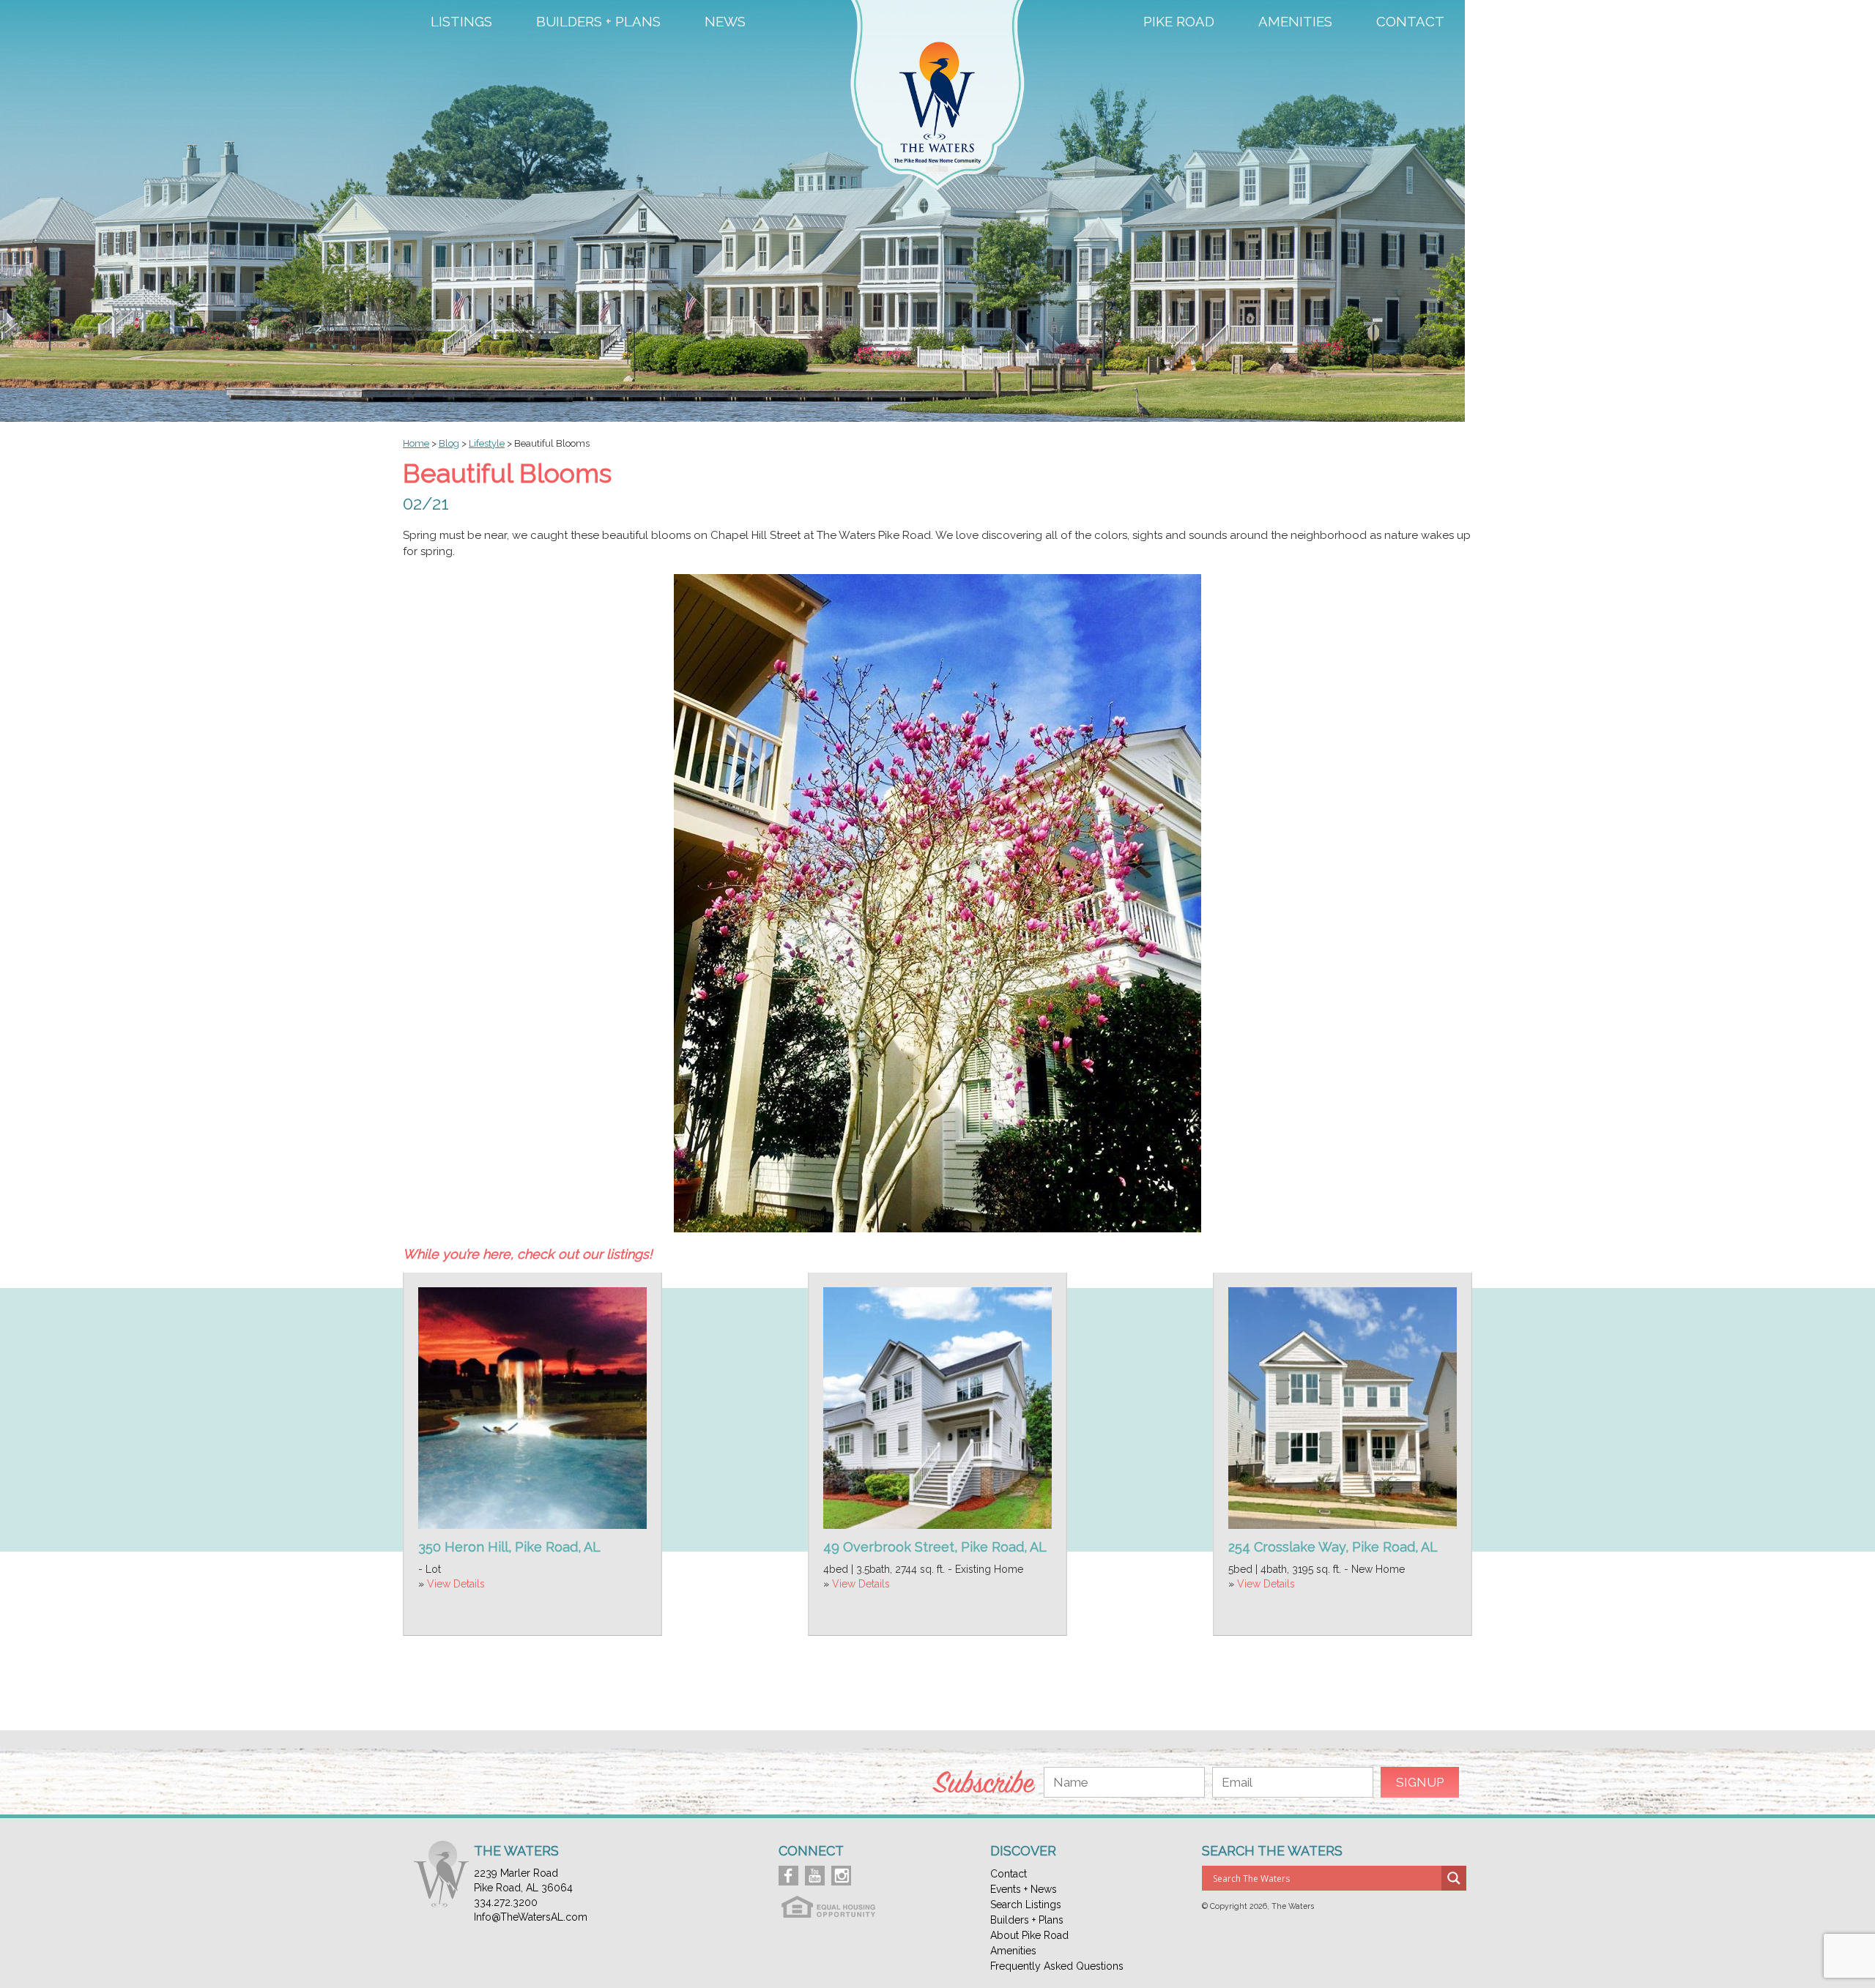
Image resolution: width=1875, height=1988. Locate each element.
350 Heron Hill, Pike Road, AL (509, 1547)
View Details (456, 1584)
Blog (449, 443)
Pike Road (1179, 22)
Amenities (1295, 22)
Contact (1410, 22)
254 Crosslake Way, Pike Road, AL (1333, 1547)
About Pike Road (1029, 1935)
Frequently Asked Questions (1057, 1966)
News (725, 22)
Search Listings (1026, 1905)
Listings (461, 22)
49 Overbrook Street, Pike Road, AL (935, 1547)
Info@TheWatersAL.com (531, 1917)
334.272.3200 (506, 1902)
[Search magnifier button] (1454, 1878)
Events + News (1024, 1889)
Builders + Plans (598, 22)
